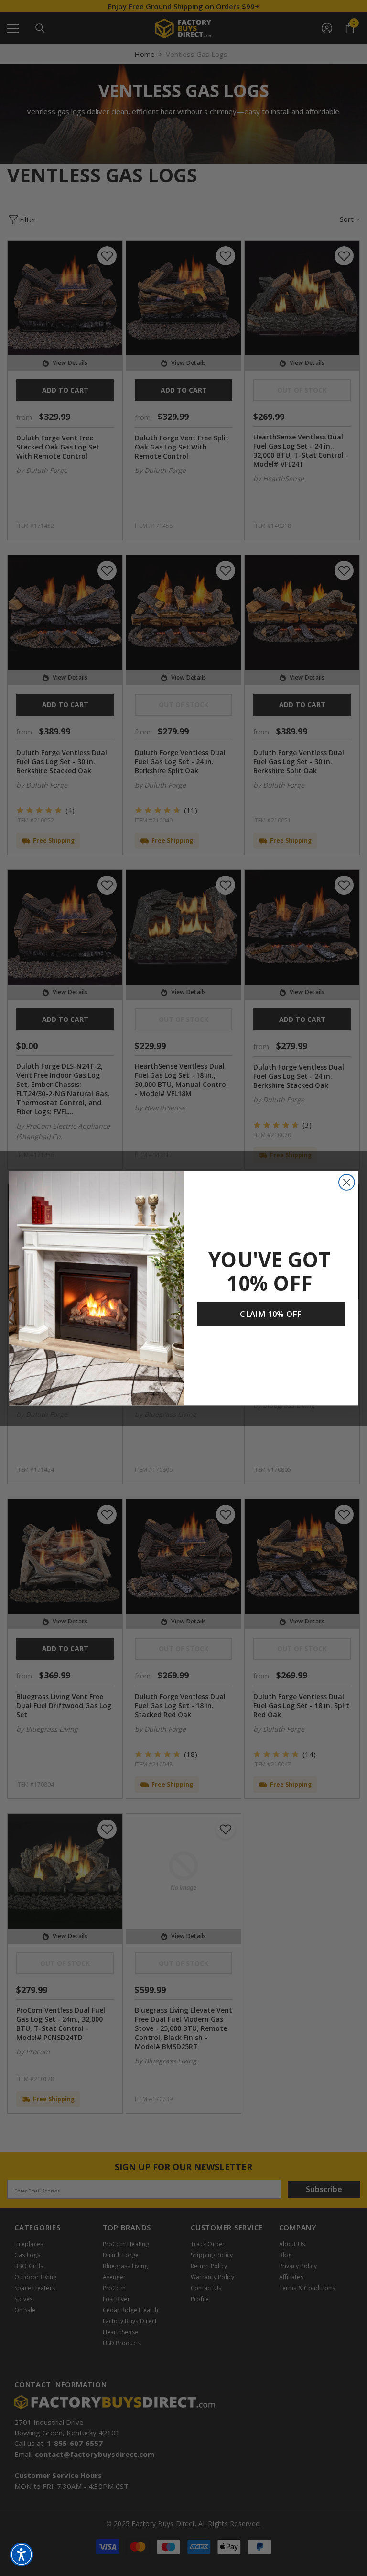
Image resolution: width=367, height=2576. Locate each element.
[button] (22, 2554)
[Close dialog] (347, 1182)
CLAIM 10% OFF (270, 1314)
